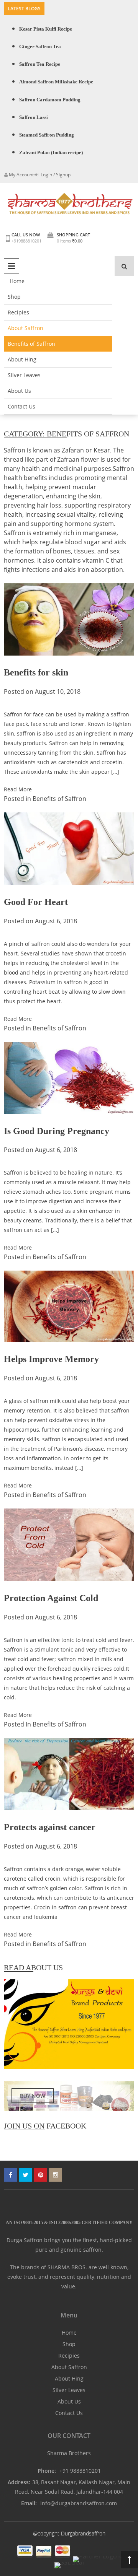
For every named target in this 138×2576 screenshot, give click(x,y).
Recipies (18, 312)
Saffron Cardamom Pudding (50, 100)
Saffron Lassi (34, 117)
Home (17, 281)
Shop (14, 297)
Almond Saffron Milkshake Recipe (56, 82)
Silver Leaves (24, 375)
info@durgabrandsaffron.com (79, 2503)
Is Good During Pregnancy (57, 1131)
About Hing (22, 359)
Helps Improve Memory (51, 1359)
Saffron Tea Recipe (40, 64)
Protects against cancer (50, 1827)
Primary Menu (11, 266)
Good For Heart (36, 902)
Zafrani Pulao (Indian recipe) (51, 152)
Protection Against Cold (51, 1598)
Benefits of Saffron (31, 344)
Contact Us (21, 406)
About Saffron (25, 328)
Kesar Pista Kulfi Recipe (46, 29)
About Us (19, 391)
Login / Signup (55, 175)
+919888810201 (26, 241)
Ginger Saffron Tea (40, 46)
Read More (18, 789)
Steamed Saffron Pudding (47, 135)
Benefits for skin (36, 672)
